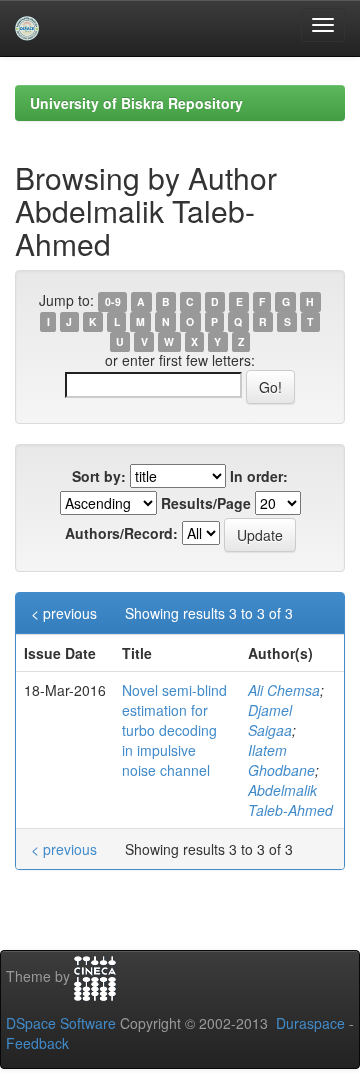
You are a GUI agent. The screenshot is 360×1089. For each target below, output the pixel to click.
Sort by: (99, 476)
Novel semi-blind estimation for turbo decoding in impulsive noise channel (174, 730)
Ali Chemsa (284, 690)
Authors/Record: (121, 533)
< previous (64, 613)
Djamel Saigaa (270, 720)
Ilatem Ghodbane (281, 760)
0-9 (113, 301)
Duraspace (310, 1023)
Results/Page (206, 503)
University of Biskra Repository (136, 103)
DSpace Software (61, 1023)
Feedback (37, 1043)
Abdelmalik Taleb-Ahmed (290, 800)
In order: (259, 476)
